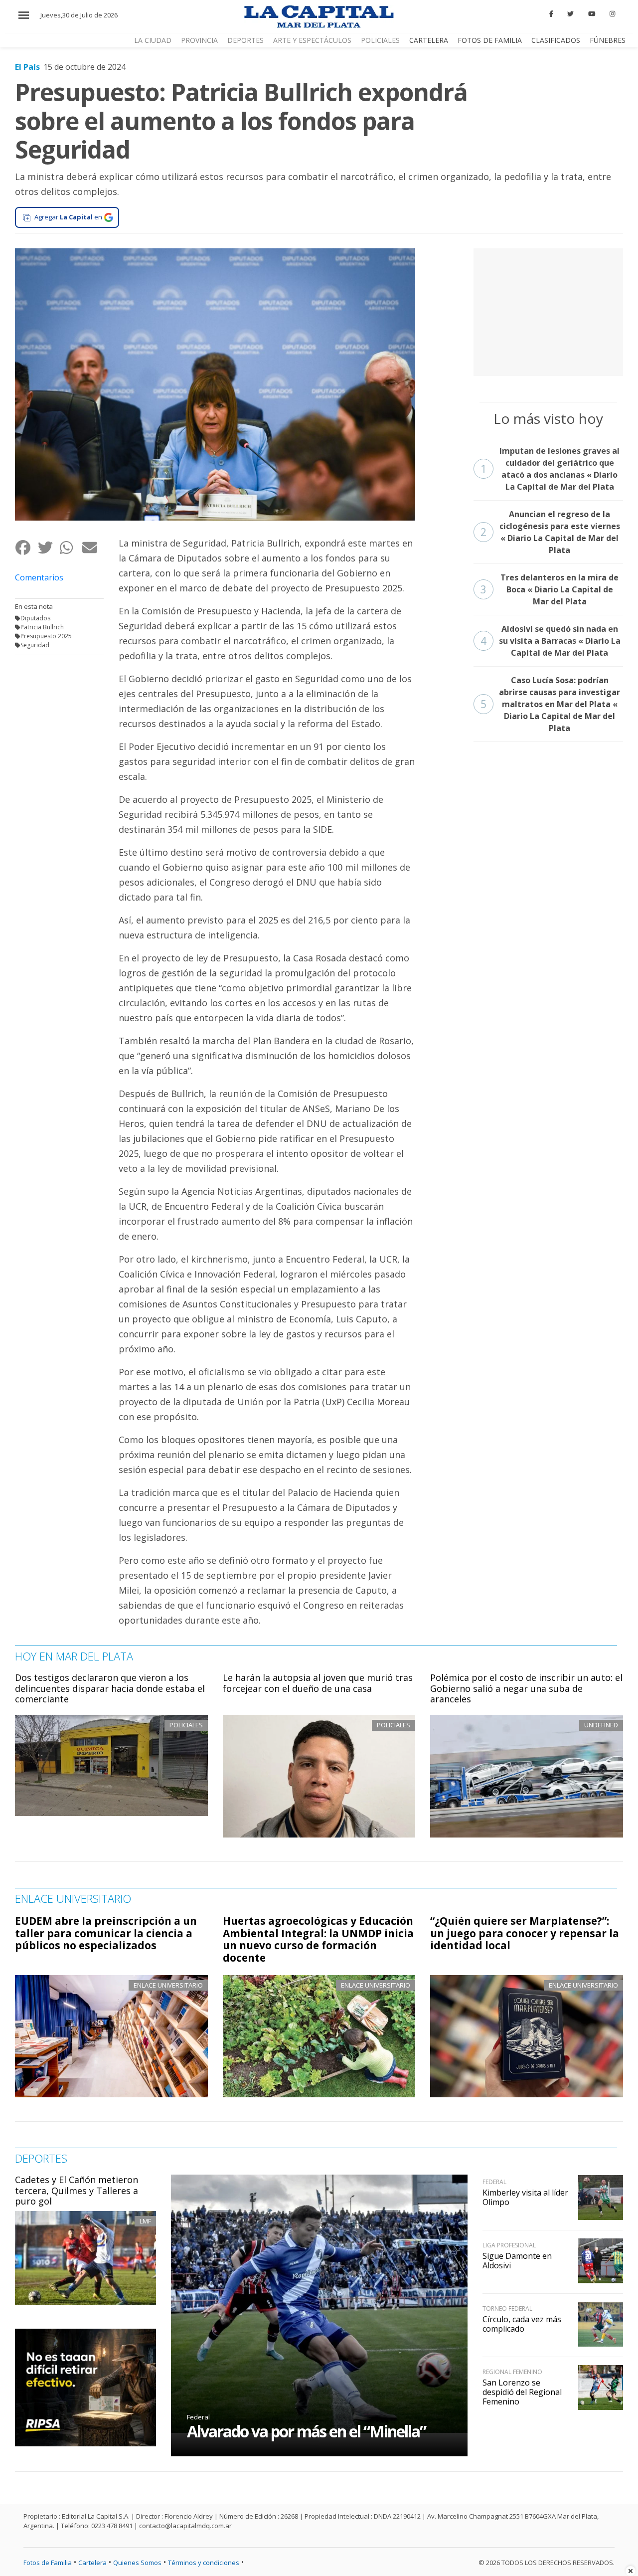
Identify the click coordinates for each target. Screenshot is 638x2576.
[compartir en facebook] (26, 547)
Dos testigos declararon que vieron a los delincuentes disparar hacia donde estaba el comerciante (110, 1688)
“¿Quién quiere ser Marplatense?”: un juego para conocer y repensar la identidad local (525, 1933)
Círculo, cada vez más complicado (522, 2324)
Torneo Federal (507, 2308)
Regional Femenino (512, 2372)
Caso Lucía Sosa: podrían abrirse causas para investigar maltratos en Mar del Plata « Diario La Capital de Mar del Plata (551, 704)
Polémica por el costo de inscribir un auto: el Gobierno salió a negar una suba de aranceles (526, 1688)
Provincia (199, 40)
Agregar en (68, 217)
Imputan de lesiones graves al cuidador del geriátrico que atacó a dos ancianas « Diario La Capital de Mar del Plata (550, 469)
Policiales (380, 40)
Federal (198, 2417)
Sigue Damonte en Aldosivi (517, 2261)
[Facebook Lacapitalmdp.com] (551, 14)
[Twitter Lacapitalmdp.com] (571, 14)
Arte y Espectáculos (312, 40)
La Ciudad (153, 40)
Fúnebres (608, 40)
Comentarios (39, 577)
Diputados (35, 618)
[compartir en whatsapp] (71, 547)
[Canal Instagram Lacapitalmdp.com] (612, 14)
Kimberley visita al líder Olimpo (525, 2197)
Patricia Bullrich (42, 627)
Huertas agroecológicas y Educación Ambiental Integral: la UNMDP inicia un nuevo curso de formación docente (318, 1939)
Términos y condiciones (204, 2563)
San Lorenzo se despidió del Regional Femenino (522, 2392)
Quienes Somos (137, 2563)
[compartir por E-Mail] (93, 547)
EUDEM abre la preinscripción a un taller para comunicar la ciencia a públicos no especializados (106, 1933)
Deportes (245, 40)
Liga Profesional (509, 2245)
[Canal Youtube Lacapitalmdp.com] (592, 14)
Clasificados (556, 40)
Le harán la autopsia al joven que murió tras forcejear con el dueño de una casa (318, 1683)
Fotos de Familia (490, 40)
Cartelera (429, 40)
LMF (145, 2221)
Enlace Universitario (168, 1985)
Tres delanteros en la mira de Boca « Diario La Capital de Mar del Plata (550, 589)
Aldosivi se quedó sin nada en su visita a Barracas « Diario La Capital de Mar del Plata (551, 641)
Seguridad (35, 645)
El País (27, 67)
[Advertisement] (548, 311)
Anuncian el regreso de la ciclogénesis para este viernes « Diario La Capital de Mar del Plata (550, 532)
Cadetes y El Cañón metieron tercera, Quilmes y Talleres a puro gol (77, 2190)
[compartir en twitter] (49, 547)
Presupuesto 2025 (46, 636)
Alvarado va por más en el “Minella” (306, 2431)
